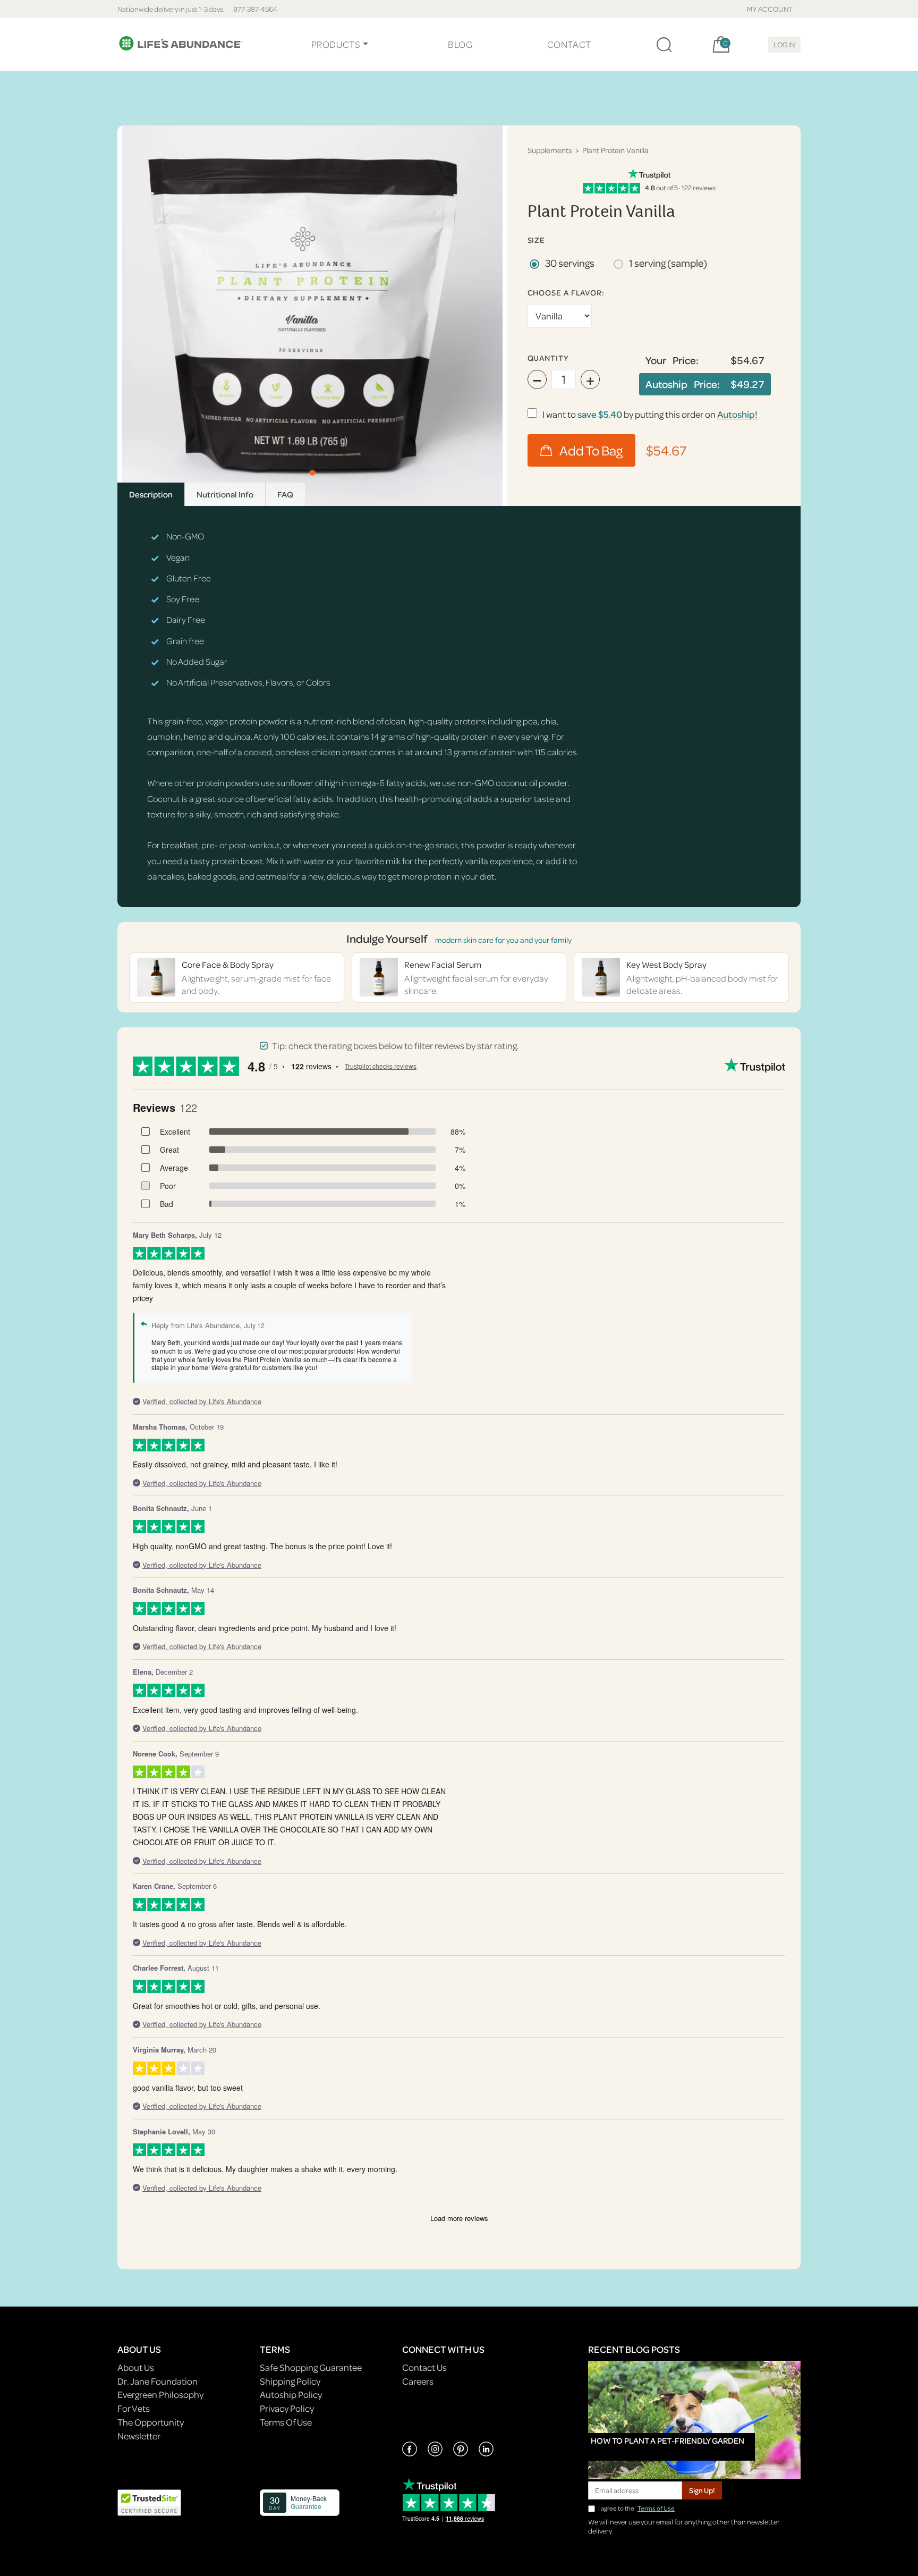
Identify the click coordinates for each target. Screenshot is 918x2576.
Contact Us (424, 2367)
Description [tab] (151, 494)
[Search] (664, 45)
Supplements (550, 150)
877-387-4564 (255, 9)
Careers (418, 2381)
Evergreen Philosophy (160, 2395)
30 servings (570, 263)
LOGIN (784, 44)
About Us (136, 2367)
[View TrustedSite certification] (149, 2502)
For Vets (134, 2408)
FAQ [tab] (285, 494)
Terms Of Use (286, 2422)
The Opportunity (151, 2422)
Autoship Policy (291, 2395)
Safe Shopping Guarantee (311, 2367)
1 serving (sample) (668, 263)
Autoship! (737, 414)
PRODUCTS (336, 44)
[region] (312, 316)
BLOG (460, 44)
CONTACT (569, 44)
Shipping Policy (290, 2381)
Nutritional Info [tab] (225, 494)
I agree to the (636, 2508)
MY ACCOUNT (770, 9)
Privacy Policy (287, 2408)
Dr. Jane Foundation (158, 2381)
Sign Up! (702, 2490)
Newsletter (139, 2436)
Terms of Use (656, 2508)
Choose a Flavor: (566, 293)
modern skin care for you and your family (503, 940)
